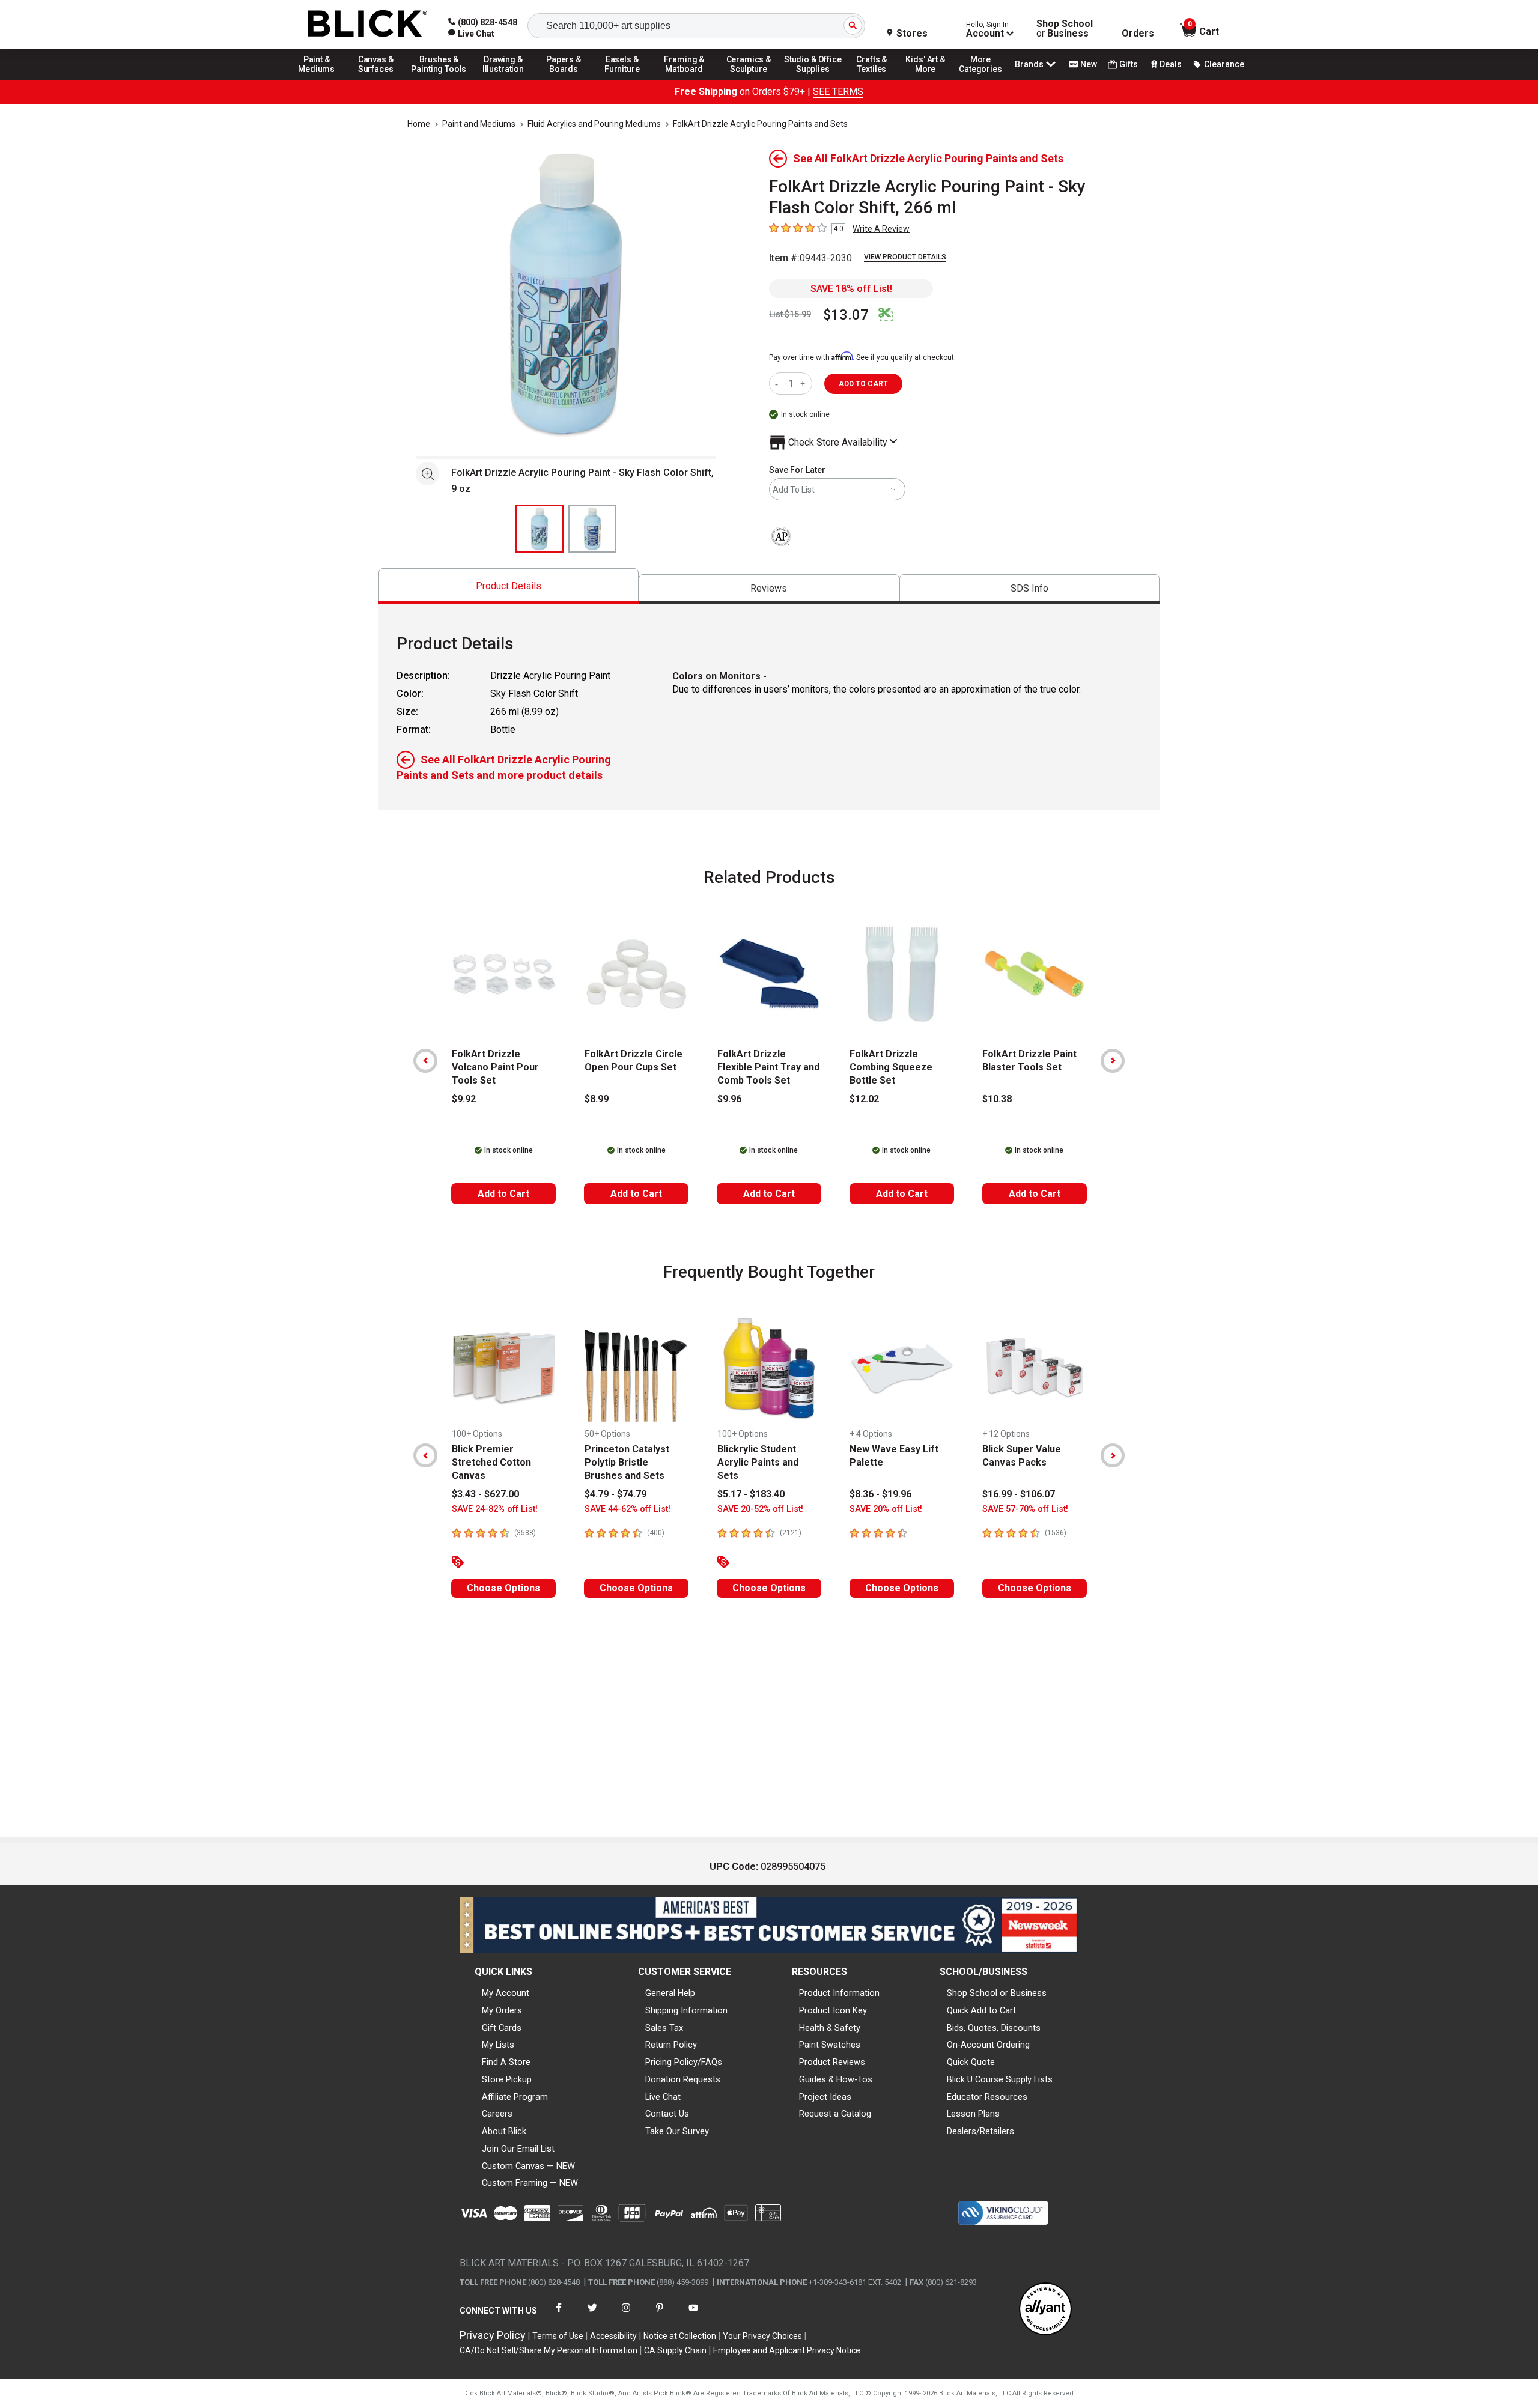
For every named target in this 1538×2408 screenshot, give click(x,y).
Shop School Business (1065, 29)
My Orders (502, 2010)
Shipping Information (686, 2010)
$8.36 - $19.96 (880, 1494)
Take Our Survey (677, 2131)
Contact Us (667, 2114)
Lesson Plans (973, 2114)
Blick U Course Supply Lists (1000, 2079)
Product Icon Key (833, 2010)
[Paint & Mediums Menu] (321, 79)
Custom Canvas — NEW (528, 2166)
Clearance (1224, 64)
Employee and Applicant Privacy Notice (787, 2350)
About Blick (504, 2131)
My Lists (498, 2045)
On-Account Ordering (988, 2045)
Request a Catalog (835, 2114)
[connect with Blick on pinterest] (660, 2315)
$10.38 (997, 1099)
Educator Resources (987, 2097)
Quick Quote (971, 2062)
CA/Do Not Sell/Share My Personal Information (549, 2350)
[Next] (1113, 1061)
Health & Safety (830, 2028)
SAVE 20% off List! (886, 1509)
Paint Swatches (830, 2045)
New (1089, 64)
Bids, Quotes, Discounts (994, 2028)
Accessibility (613, 2336)
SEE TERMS (838, 92)
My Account (506, 1993)
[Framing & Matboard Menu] (684, 79)
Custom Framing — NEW (530, 2183)
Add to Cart (503, 1194)
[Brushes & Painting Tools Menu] (439, 79)
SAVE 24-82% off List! (495, 1509)
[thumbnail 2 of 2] (592, 529)
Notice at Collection (680, 2336)
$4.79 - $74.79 (616, 1494)
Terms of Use (558, 2336)
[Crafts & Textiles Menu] (877, 79)
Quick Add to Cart (981, 2010)
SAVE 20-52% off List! (760, 1509)
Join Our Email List (518, 2149)
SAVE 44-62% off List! (628, 1509)
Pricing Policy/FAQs (684, 2062)
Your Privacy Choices (762, 2336)
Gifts (1129, 64)
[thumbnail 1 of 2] (540, 529)
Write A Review (881, 229)
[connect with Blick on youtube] (693, 2315)
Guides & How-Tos (836, 2079)
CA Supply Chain (675, 2350)
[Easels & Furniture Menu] (624, 79)
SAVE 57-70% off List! (1025, 1509)
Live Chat (663, 2097)
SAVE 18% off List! (851, 289)
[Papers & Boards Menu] (568, 79)
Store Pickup (507, 2079)
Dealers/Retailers (980, 2131)
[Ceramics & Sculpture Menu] (749, 79)
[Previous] (425, 1061)
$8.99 (597, 1099)
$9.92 (464, 1099)
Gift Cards (502, 2028)
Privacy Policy (493, 2335)
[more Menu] (980, 79)
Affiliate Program (515, 2097)
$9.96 (729, 1099)
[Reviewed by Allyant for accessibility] (1045, 2310)
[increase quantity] (804, 384)
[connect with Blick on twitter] (592, 2315)
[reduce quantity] (779, 384)
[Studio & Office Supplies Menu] (813, 79)
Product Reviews (832, 2062)
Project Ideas (825, 2097)
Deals (1171, 64)
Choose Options (503, 1588)
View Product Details (905, 257)
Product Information (839, 1993)
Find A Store (506, 2062)
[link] (471, 34)
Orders (1138, 34)
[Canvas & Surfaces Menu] (377, 79)
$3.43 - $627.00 (485, 1494)
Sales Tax (664, 2028)
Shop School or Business (997, 1993)
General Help (670, 1993)
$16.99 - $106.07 (1019, 1494)
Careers (497, 2114)
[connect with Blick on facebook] (559, 2315)
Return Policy (671, 2045)
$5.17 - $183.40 (751, 1494)
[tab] (509, 586)
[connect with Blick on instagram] (626, 2315)
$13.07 (846, 315)
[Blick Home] (368, 24)
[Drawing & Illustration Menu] (503, 79)
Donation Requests (683, 2079)
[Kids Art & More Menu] (931, 79)
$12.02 (864, 1099)
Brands (1029, 64)
